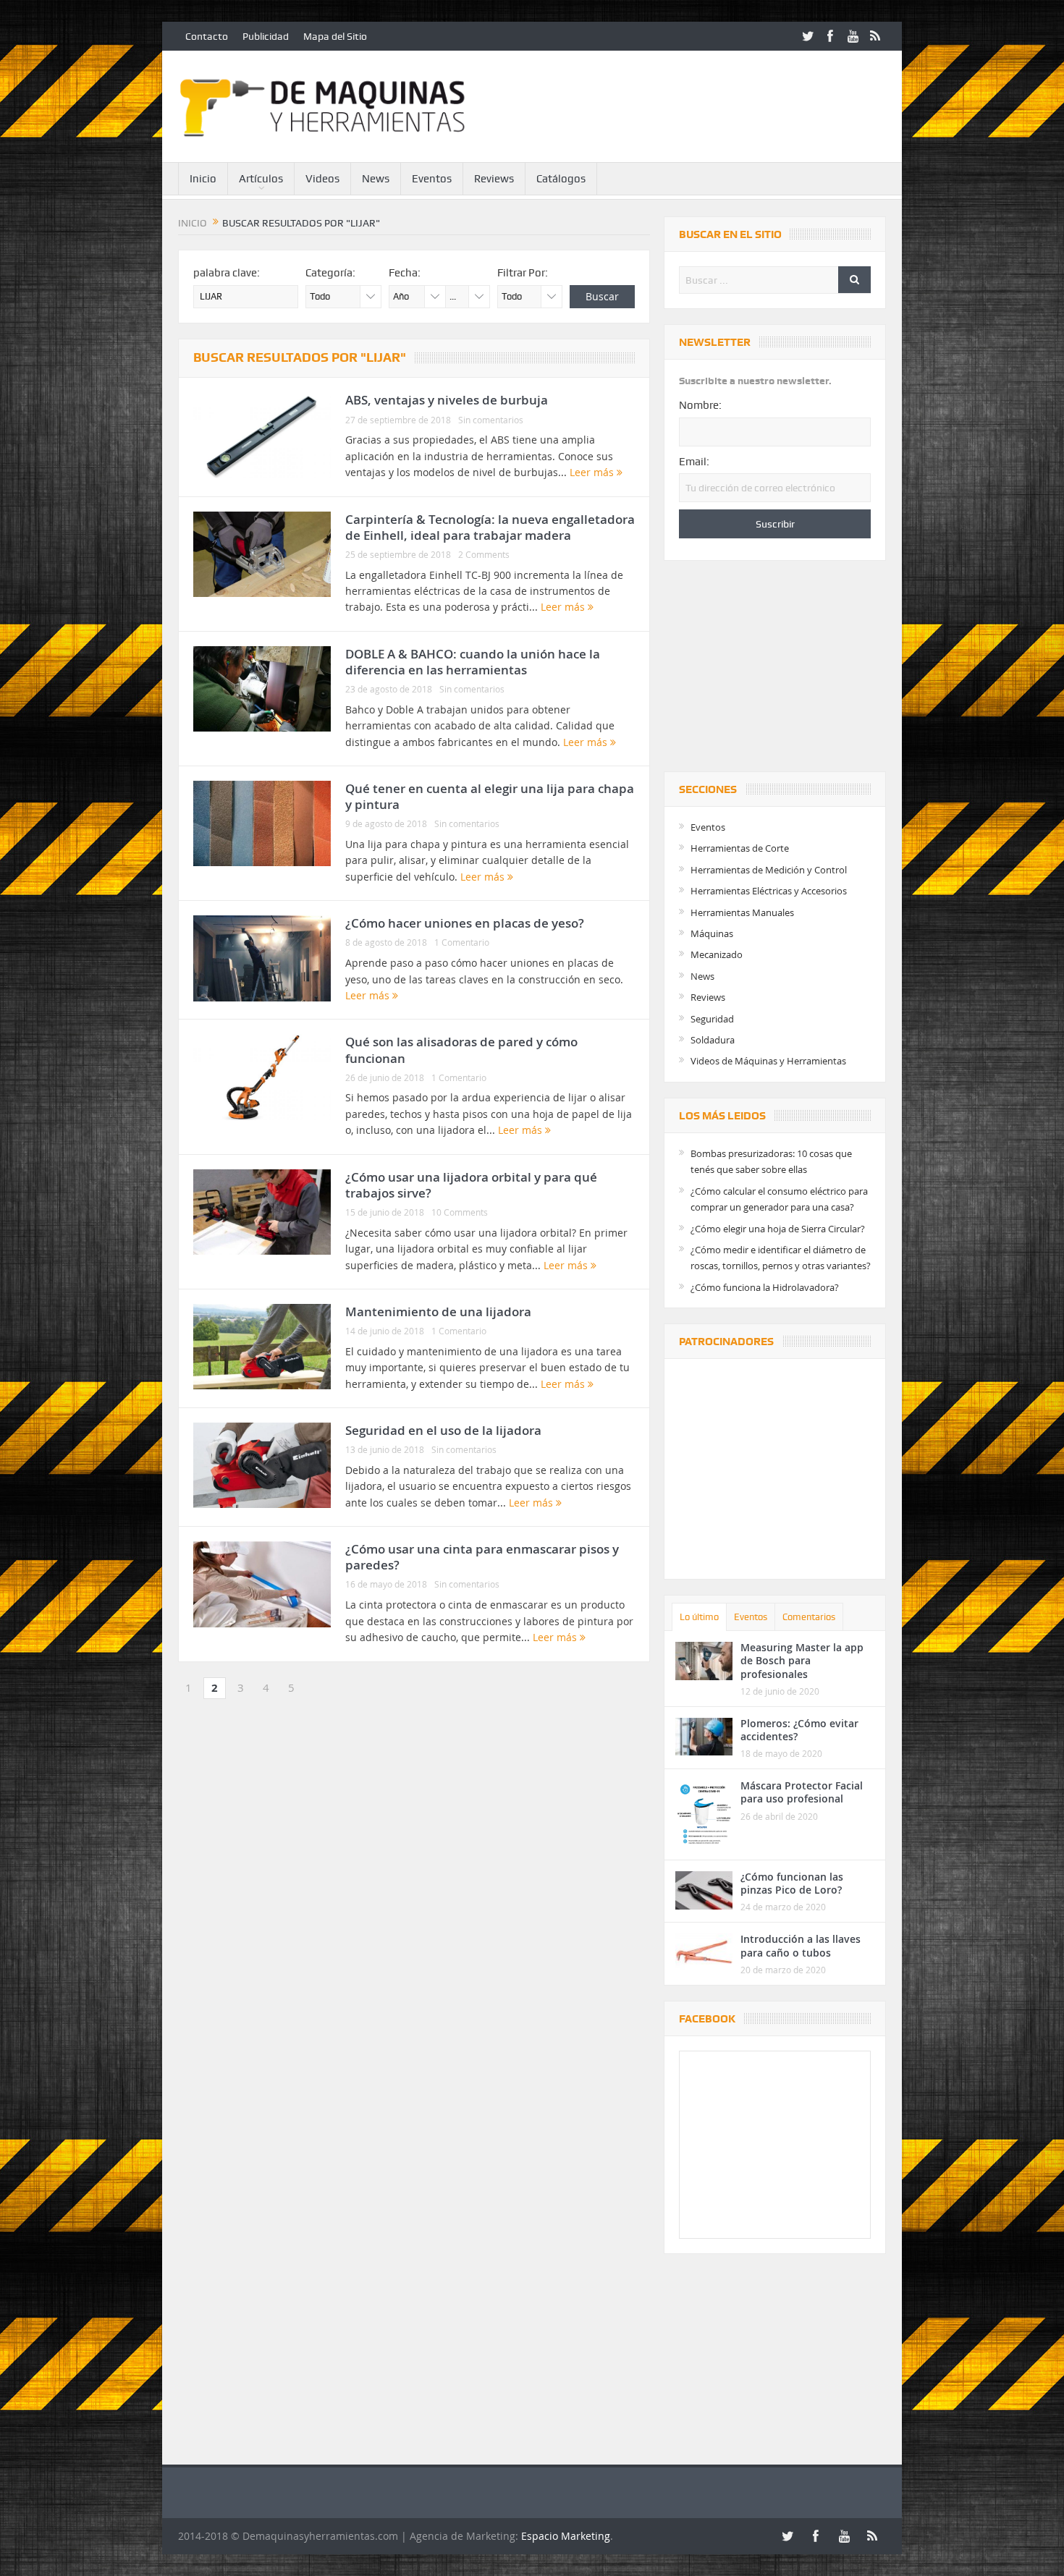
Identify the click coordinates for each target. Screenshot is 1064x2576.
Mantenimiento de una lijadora (438, 1312)
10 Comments (460, 1212)
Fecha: (405, 273)
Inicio (203, 179)
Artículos (261, 179)
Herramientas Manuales (742, 912)
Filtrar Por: (523, 273)
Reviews (494, 179)
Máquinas (712, 933)
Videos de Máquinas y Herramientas (768, 1061)
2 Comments (484, 554)
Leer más (593, 472)
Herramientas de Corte (740, 848)
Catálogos (561, 179)
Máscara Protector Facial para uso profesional (802, 1792)
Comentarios (809, 1617)
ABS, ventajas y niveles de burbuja (447, 400)
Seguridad (712, 1019)
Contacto (207, 36)
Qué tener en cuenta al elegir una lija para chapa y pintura (490, 796)
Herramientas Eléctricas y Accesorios (769, 891)
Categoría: (330, 273)
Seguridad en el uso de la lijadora (443, 1430)
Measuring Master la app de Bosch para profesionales (802, 1660)
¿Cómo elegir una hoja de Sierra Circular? (778, 1229)
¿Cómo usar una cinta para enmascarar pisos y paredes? (482, 1557)
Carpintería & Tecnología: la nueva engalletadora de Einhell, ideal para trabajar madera (490, 527)
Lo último (699, 1617)
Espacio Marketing (566, 2536)
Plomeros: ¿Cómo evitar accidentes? (799, 1730)
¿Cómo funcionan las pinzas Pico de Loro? (792, 1883)
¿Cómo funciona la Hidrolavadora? (765, 1287)
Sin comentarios (491, 420)
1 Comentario (462, 942)
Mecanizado (717, 954)
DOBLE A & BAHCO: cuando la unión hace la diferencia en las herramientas (473, 662)
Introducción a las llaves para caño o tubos (801, 1945)
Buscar (602, 296)
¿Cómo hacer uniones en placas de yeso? (465, 923)
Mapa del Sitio (335, 36)
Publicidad (266, 36)
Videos (322, 179)
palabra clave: (227, 273)
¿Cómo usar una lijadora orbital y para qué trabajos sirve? (471, 1185)
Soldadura (713, 1040)
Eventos (432, 179)
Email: (694, 462)
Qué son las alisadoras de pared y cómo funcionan (461, 1050)
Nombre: (700, 405)
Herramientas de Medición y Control (769, 870)
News (376, 179)
